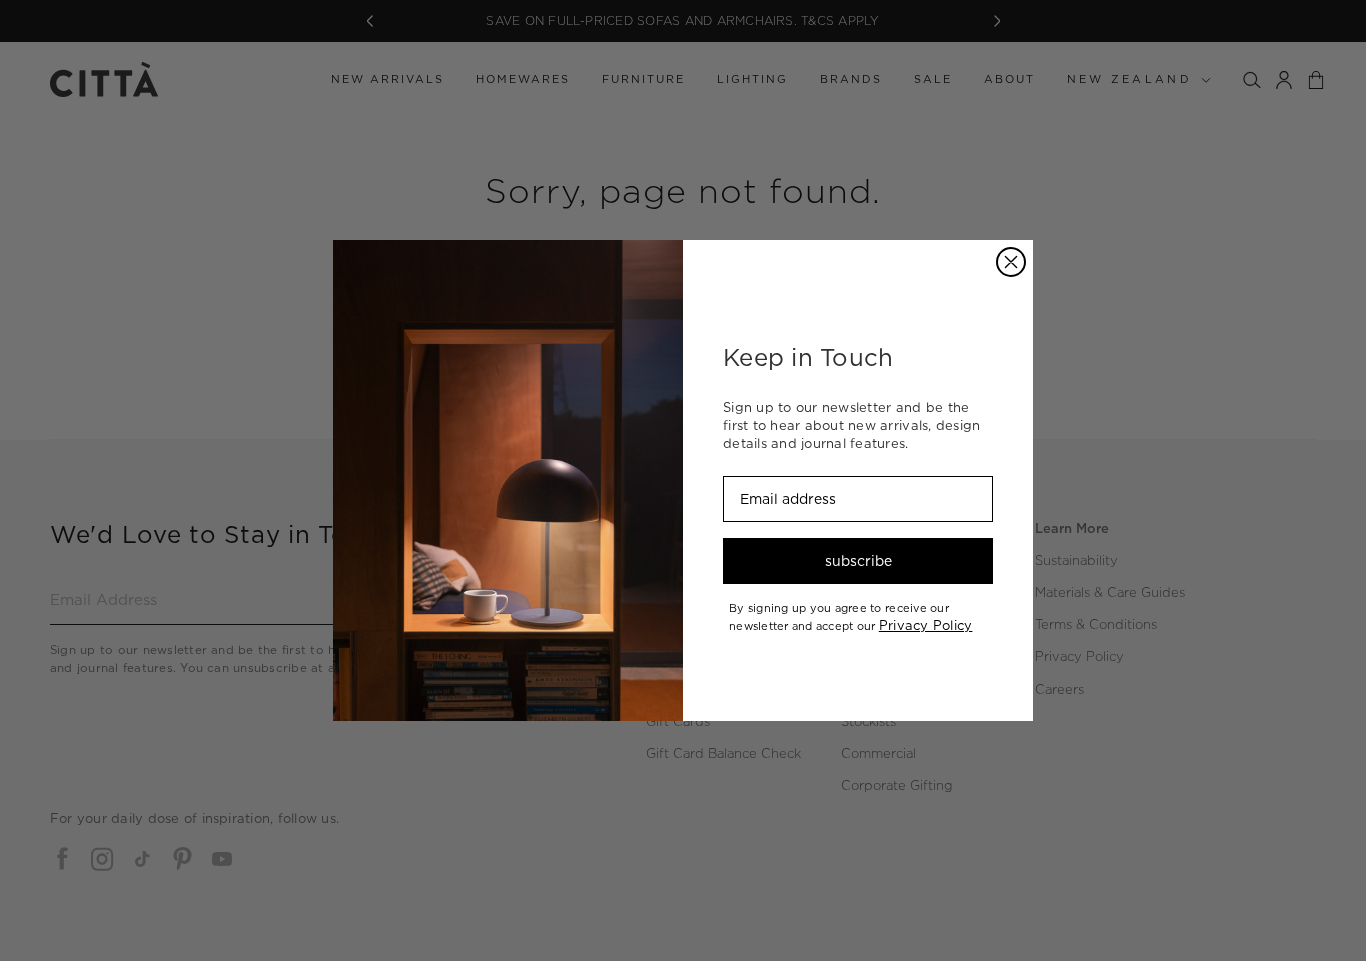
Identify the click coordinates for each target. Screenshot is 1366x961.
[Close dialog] (1011, 262)
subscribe (858, 561)
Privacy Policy (926, 625)
